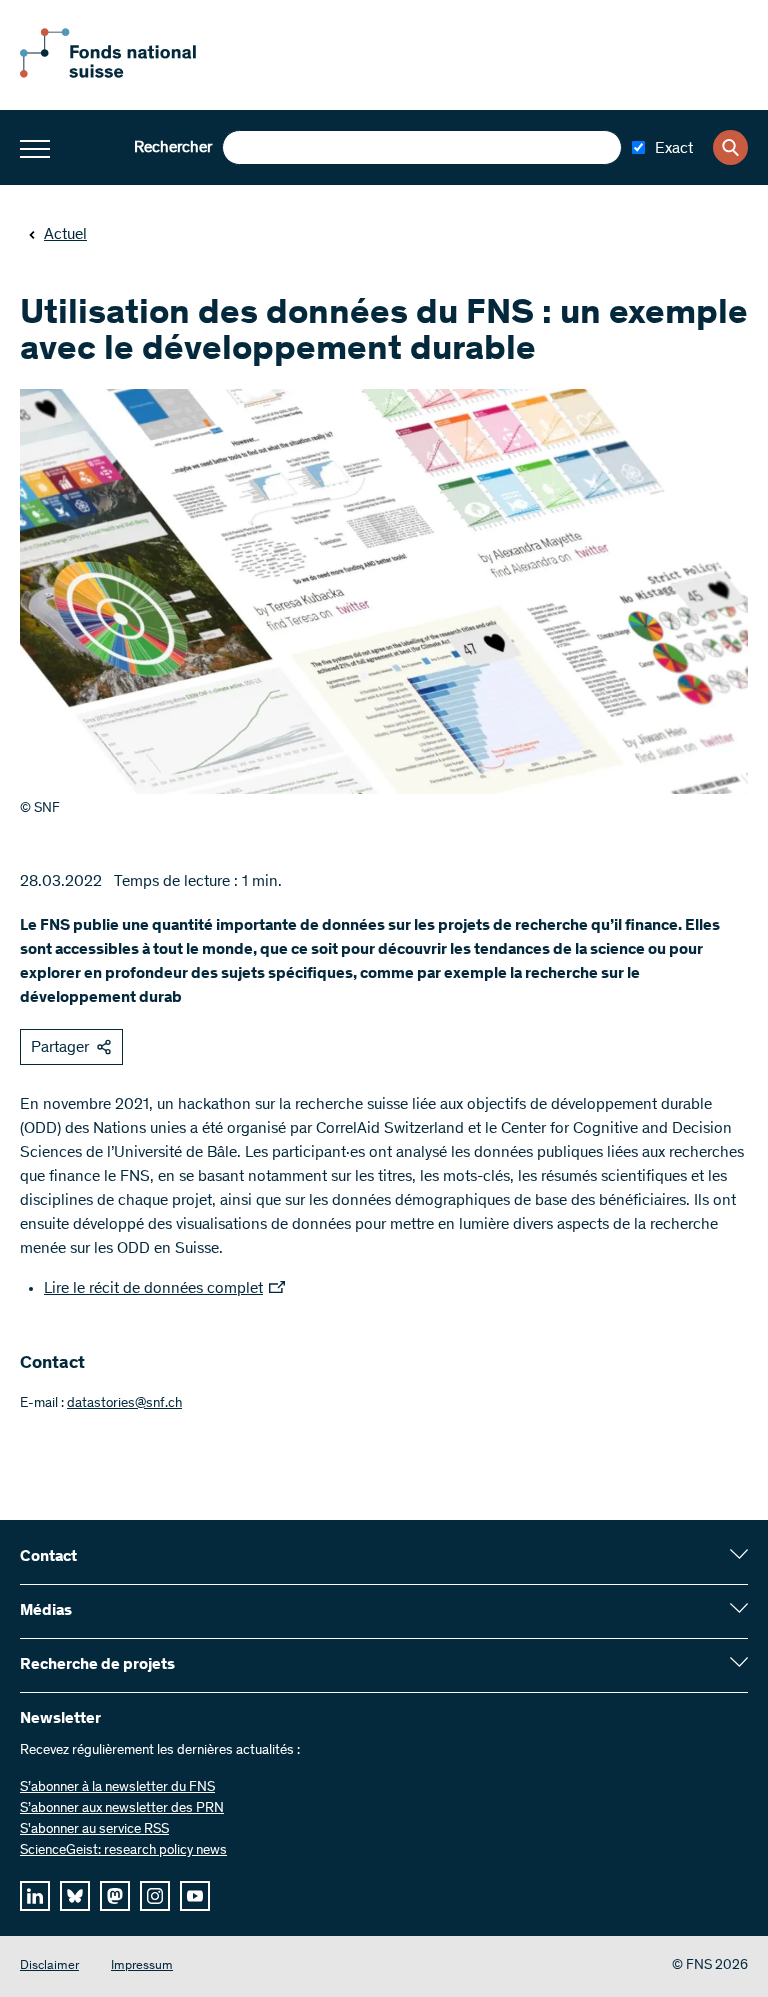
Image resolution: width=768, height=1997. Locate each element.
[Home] (130, 74)
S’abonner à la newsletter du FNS (117, 1788)
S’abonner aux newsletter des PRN (122, 1809)
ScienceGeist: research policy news (123, 1851)
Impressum (142, 1966)
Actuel (65, 235)
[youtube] (195, 1896)
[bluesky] (75, 1896)
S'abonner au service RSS (94, 1830)
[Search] (730, 147)
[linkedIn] (35, 1896)
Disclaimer (49, 1966)
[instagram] (155, 1896)
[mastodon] (115, 1896)
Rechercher (173, 148)
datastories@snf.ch (124, 1404)
